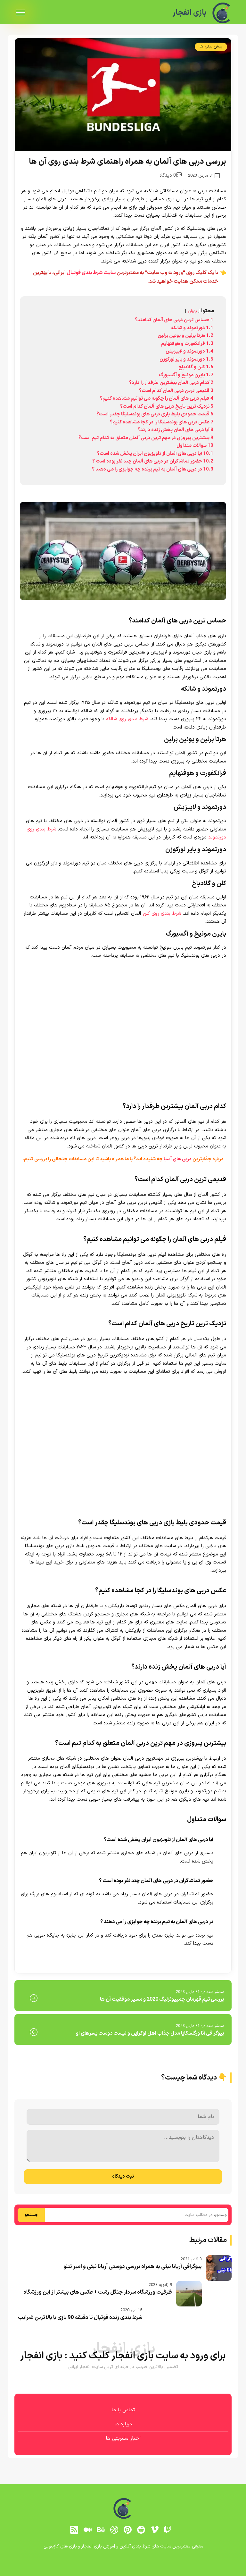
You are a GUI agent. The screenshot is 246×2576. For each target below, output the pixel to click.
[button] (123, 1288)
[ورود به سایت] (123, 1265)
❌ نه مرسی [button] (123, 1328)
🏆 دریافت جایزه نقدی (123, 1311)
